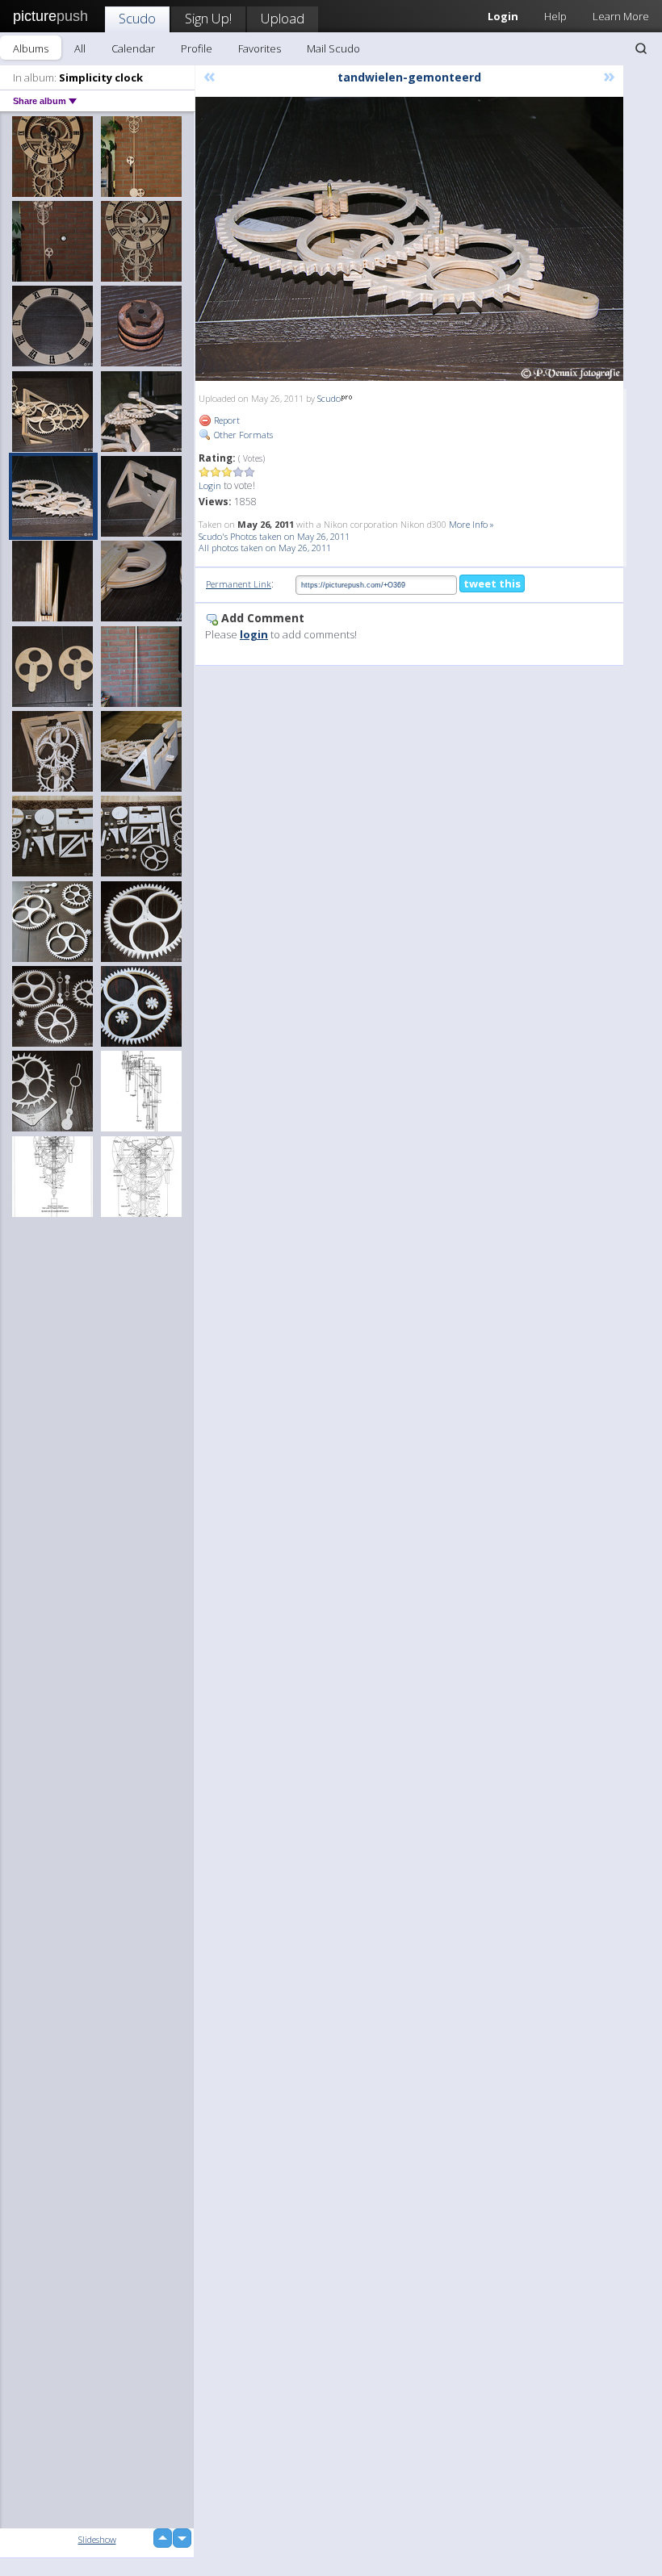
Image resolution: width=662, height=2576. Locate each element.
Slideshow (97, 2539)
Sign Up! (208, 18)
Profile (197, 48)
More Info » (471, 524)
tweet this (492, 583)
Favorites (260, 48)
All (80, 48)
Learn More (621, 16)
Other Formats (242, 435)
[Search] (641, 48)
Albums (31, 48)
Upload (283, 18)
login (254, 634)
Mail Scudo (333, 48)
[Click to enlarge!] (409, 239)
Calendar (133, 48)
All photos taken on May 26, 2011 (265, 548)
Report (226, 420)
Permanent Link (239, 584)
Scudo (137, 18)
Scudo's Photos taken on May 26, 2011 (274, 536)
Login (210, 485)
